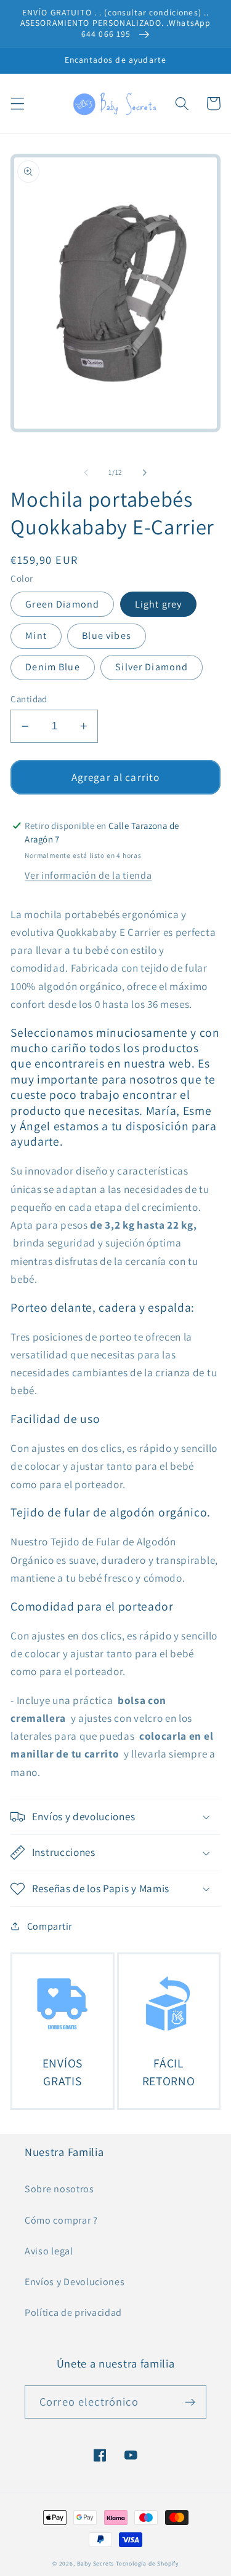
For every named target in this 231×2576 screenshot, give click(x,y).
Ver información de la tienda (88, 875)
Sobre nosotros (59, 2189)
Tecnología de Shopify (147, 2563)
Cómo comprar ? (61, 2220)
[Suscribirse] (190, 2402)
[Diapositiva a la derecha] (145, 472)
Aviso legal (49, 2251)
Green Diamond (62, 604)
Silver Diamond (152, 667)
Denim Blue (53, 667)
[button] (18, 104)
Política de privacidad (73, 2312)
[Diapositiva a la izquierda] (86, 472)
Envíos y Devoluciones (75, 2282)
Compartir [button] (50, 1926)
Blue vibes (107, 636)
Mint (36, 636)
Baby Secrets (96, 2563)
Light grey (159, 604)
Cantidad (29, 699)
